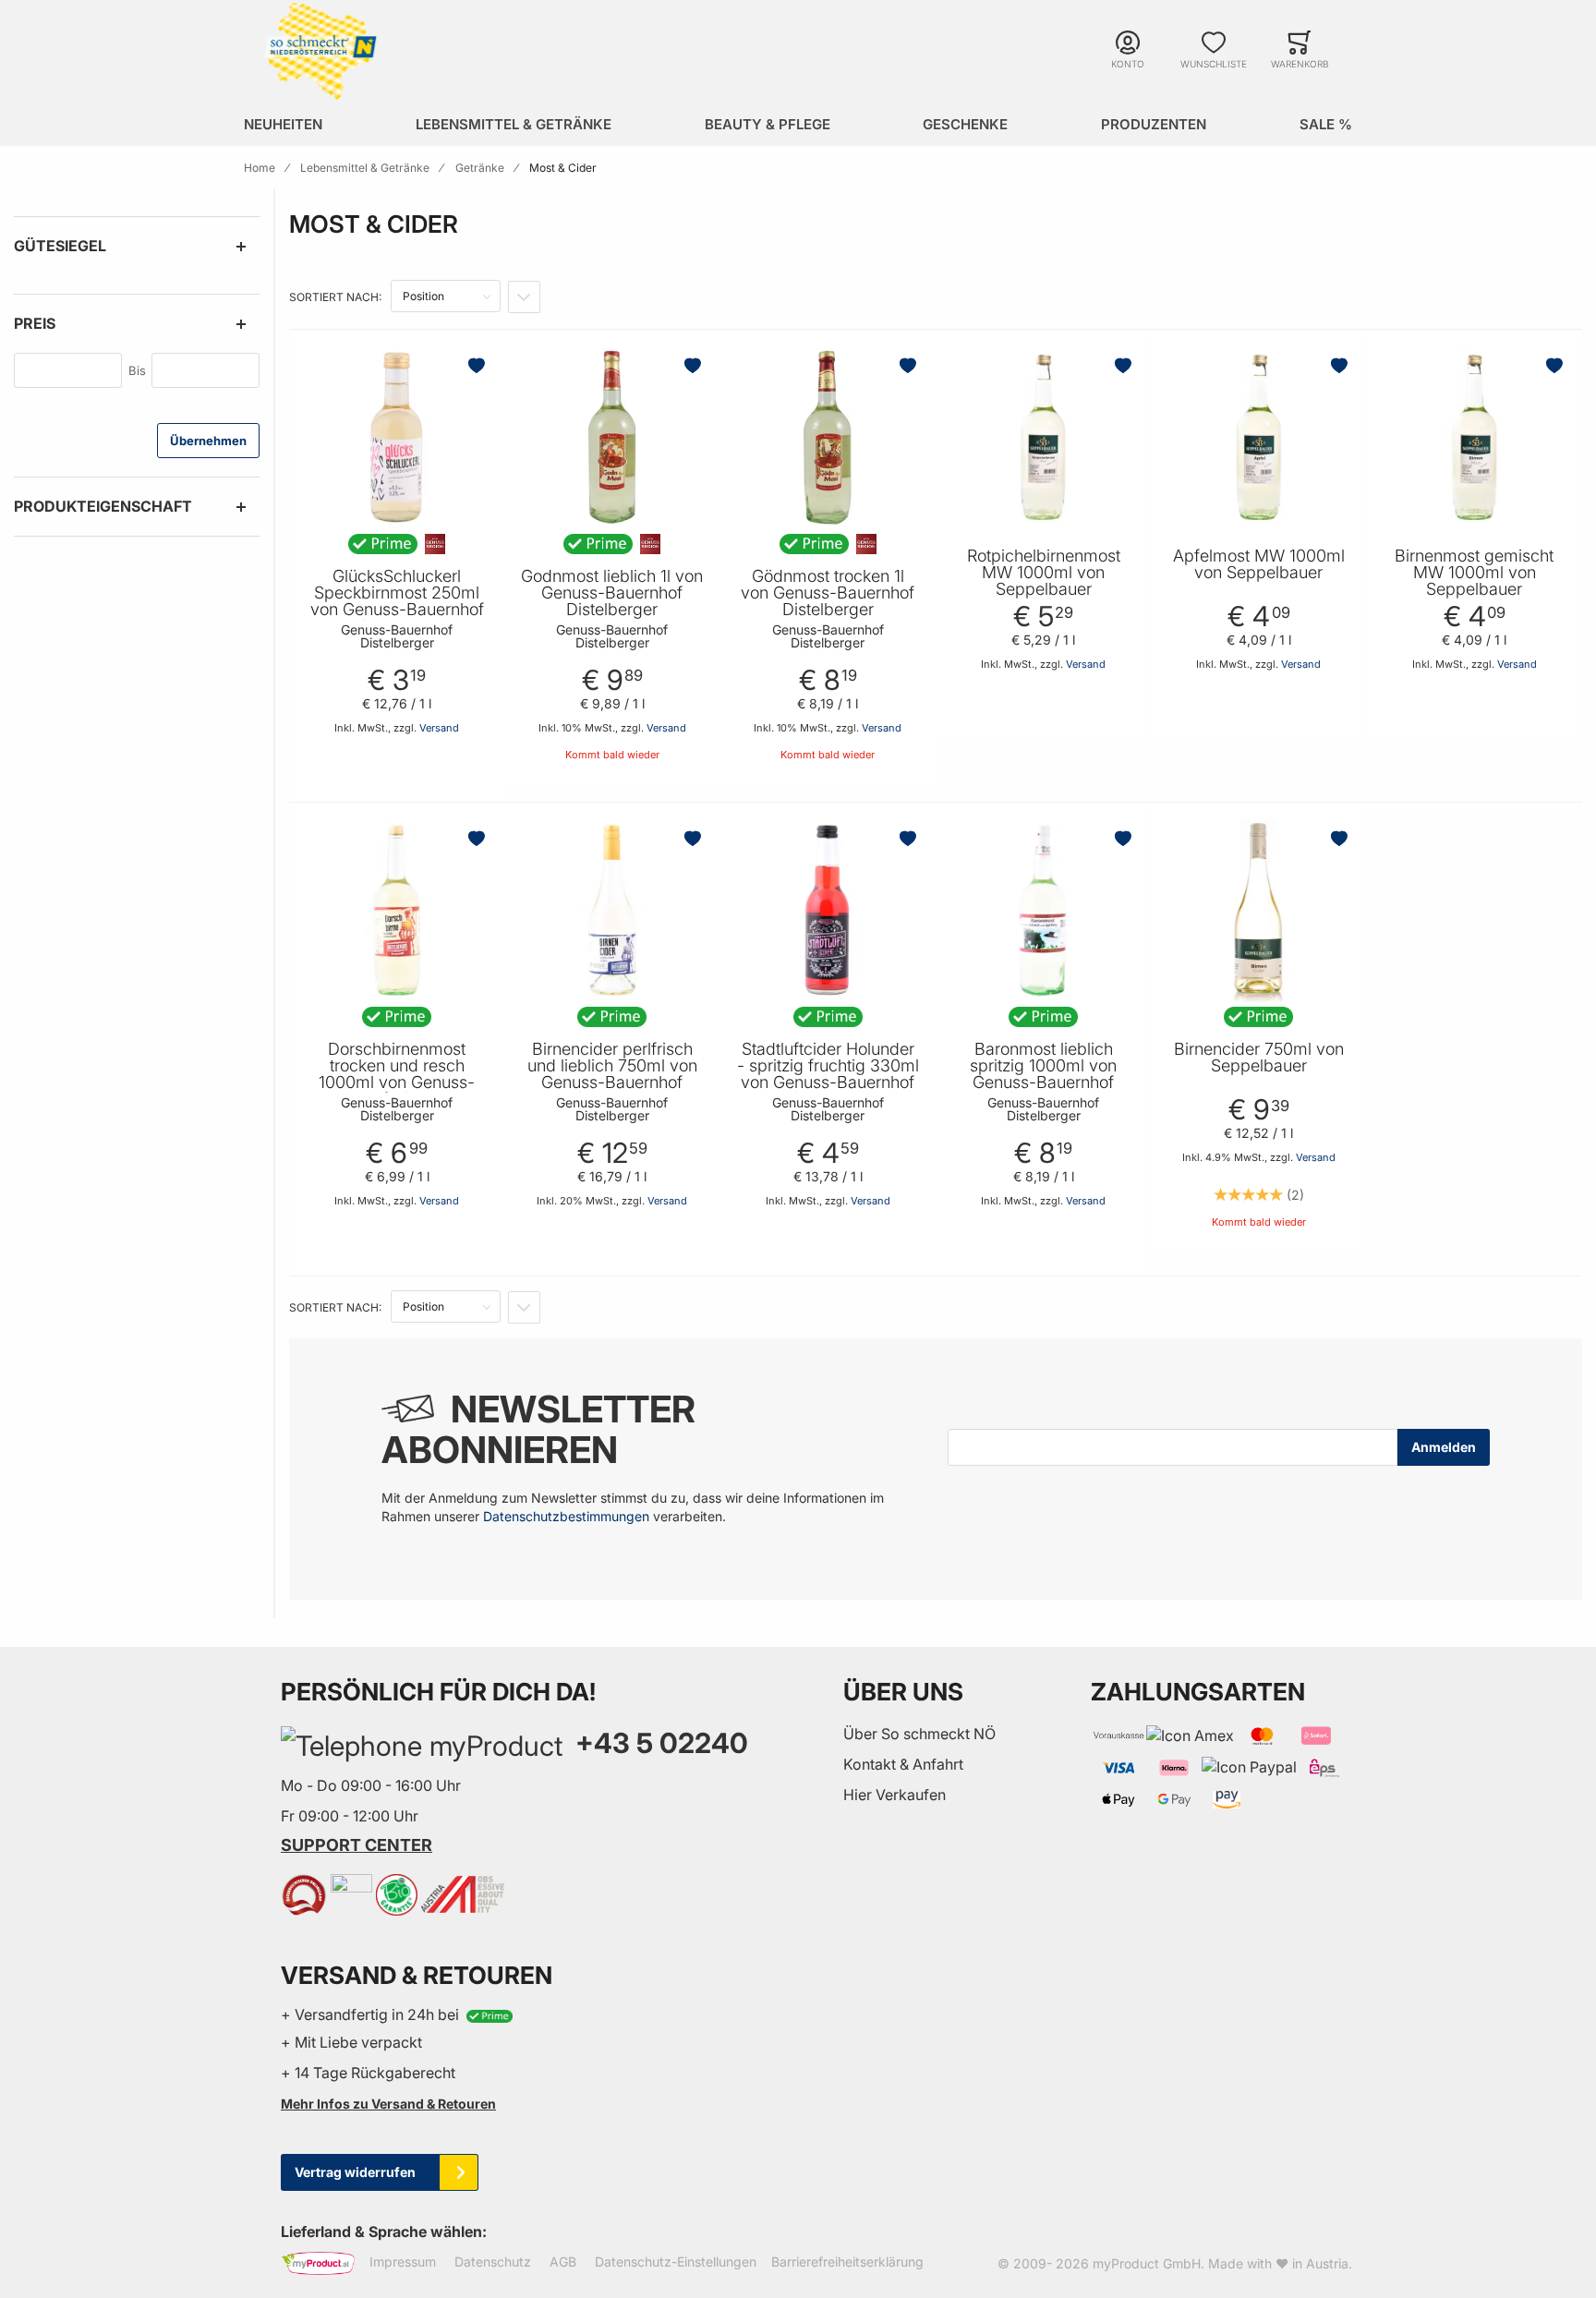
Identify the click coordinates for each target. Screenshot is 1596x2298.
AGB (563, 2262)
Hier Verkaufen (895, 1795)
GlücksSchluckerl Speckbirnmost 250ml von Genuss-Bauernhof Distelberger (397, 601)
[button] (478, 366)
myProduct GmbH (1147, 2263)
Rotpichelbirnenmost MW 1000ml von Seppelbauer (1044, 573)
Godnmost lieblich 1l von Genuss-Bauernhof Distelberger (612, 593)
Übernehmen (208, 441)
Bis (137, 370)
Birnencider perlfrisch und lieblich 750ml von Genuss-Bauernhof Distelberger (612, 1074)
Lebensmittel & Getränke (514, 124)
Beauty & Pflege (768, 124)
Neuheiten (283, 124)
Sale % (1326, 124)
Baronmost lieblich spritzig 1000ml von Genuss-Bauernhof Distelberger (1043, 1074)
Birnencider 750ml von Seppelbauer (1259, 1058)
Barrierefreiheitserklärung (847, 2262)
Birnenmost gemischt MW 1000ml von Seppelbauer (1474, 573)
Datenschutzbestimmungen (566, 1516)
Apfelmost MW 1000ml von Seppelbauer (1259, 564)
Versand (439, 728)
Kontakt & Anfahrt (903, 1764)
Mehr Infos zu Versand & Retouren (388, 2104)
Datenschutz (493, 2262)
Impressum (403, 2262)
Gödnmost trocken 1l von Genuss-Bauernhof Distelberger (828, 593)
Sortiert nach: (335, 297)
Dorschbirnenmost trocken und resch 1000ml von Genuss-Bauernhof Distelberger (397, 1074)
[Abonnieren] (1444, 1447)
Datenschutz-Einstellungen (676, 2262)
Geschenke (965, 124)
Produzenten (1154, 124)
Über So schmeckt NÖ (919, 1734)
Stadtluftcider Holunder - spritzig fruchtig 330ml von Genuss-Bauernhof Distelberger (828, 1074)
